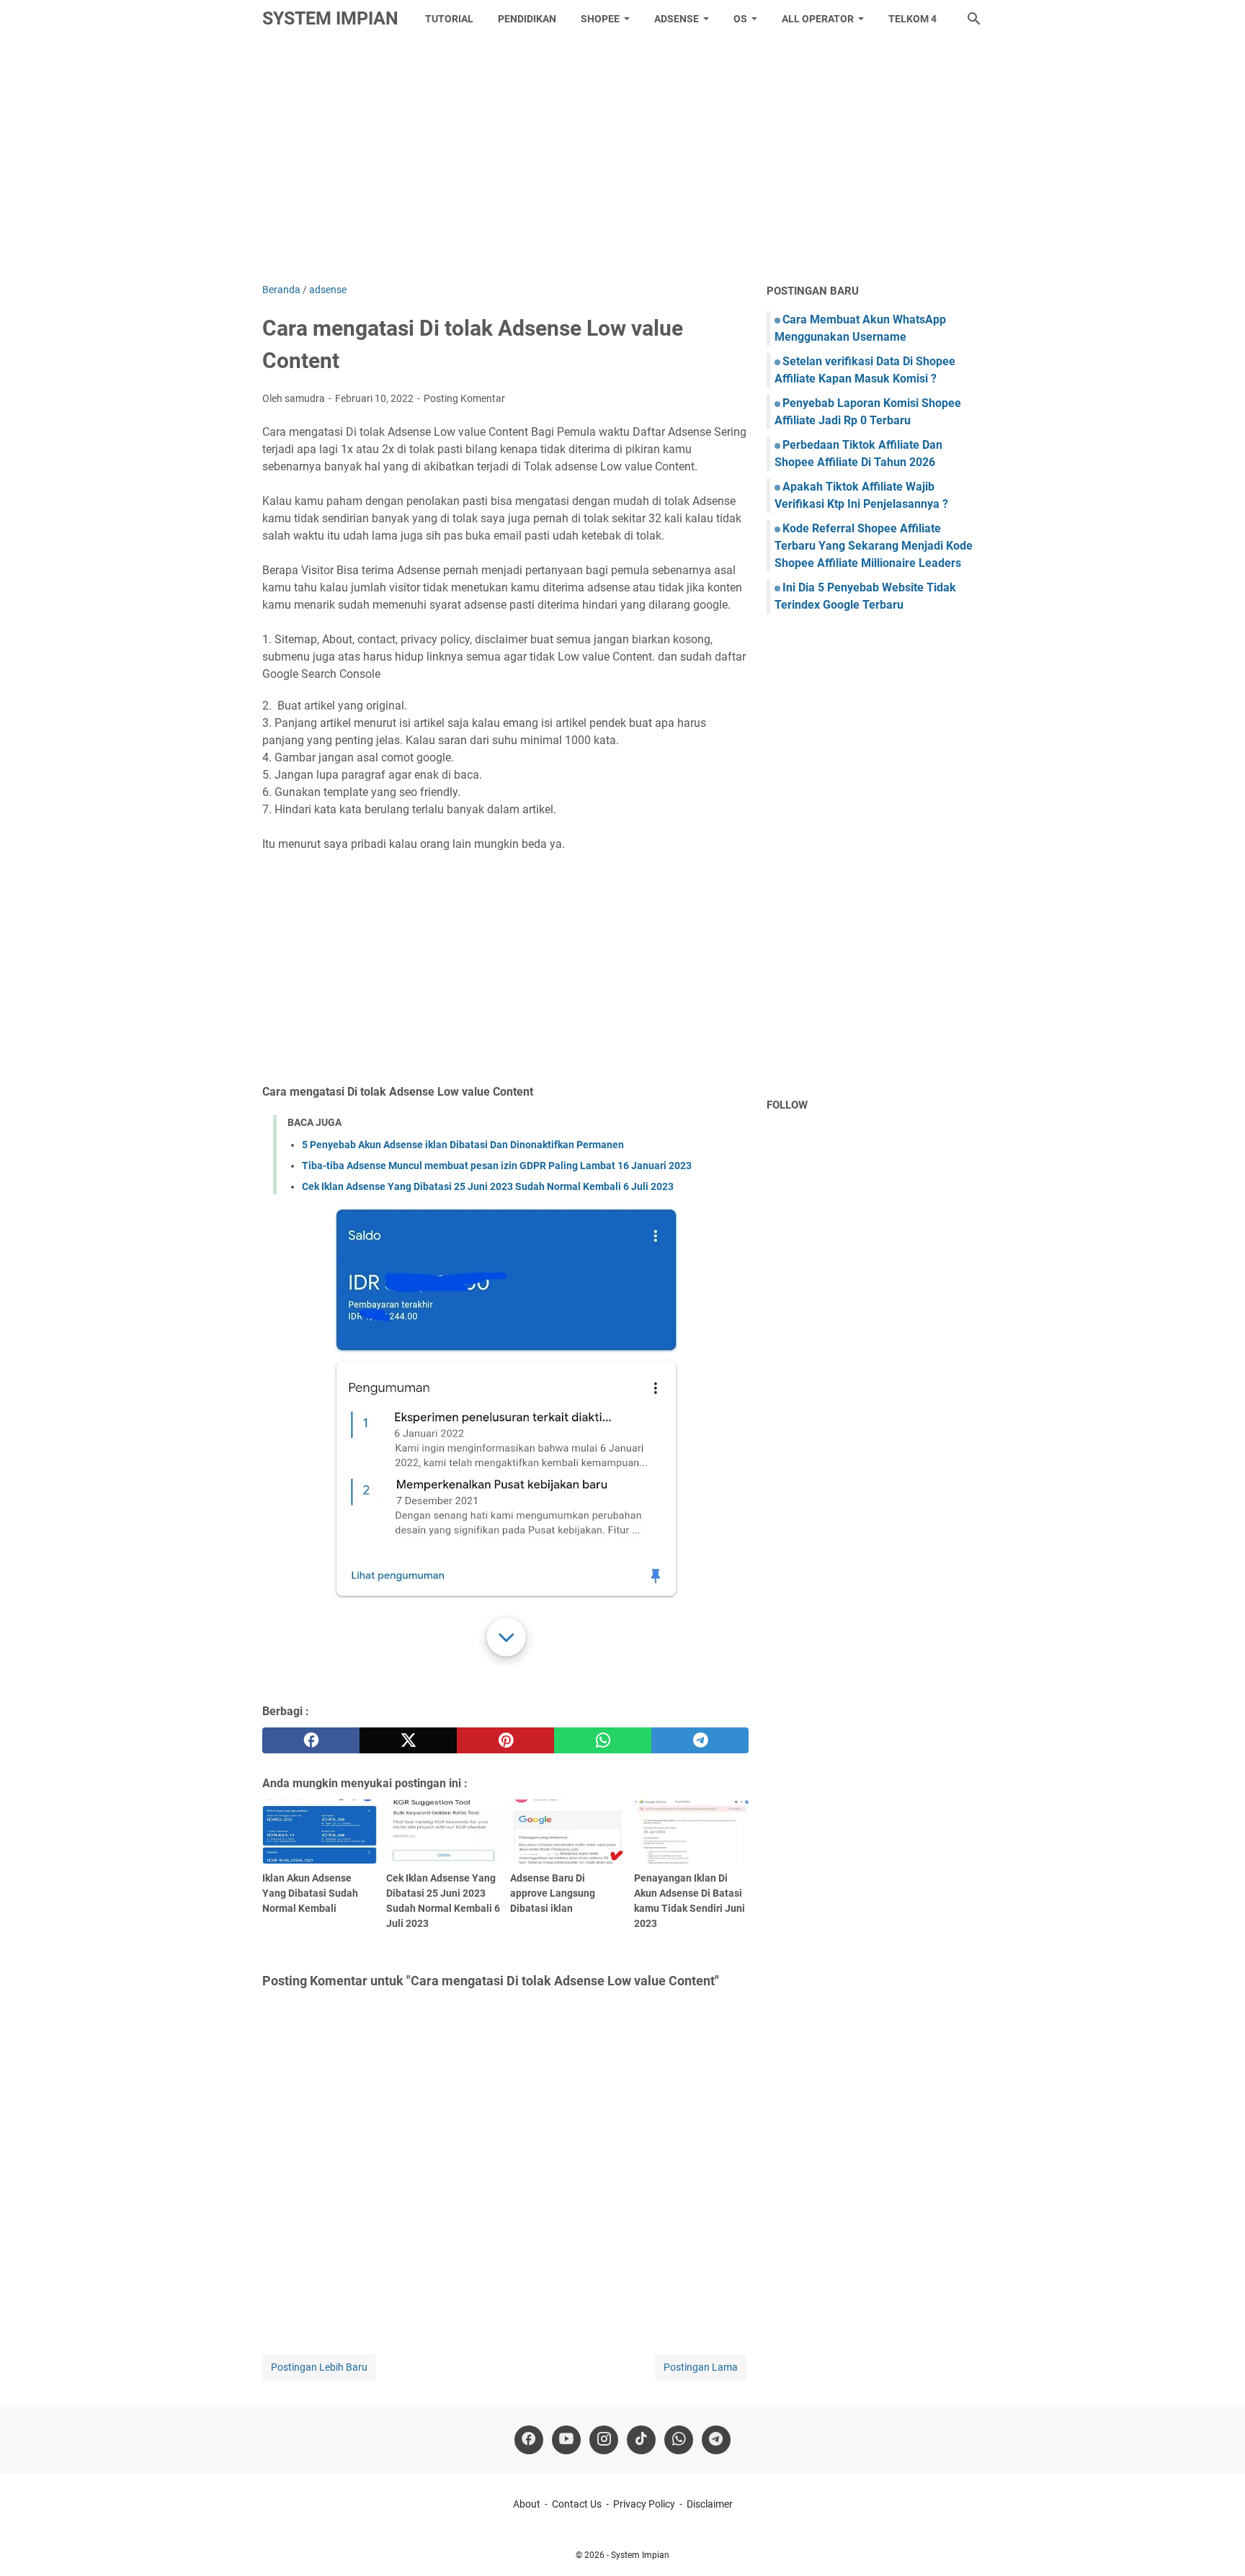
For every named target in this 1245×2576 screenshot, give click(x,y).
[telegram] (700, 1740)
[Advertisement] (622, 160)
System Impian (330, 18)
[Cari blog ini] (974, 19)
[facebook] (311, 1740)
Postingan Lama (701, 2367)
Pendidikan (527, 19)
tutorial (449, 19)
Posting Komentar (464, 398)
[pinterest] (505, 1740)
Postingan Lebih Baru (319, 2367)
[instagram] (604, 2440)
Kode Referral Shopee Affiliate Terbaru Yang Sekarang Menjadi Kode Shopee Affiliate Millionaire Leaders (874, 546)
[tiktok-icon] (641, 2440)
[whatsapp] (603, 1740)
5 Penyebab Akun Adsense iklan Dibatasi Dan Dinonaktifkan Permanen (463, 1145)
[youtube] (566, 2440)
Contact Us (577, 2504)
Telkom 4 (912, 19)
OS (740, 19)
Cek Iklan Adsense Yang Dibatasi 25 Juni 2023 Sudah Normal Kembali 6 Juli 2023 (488, 1186)
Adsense (677, 19)
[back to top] (1216, 2544)
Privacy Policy (644, 2504)
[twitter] (408, 1740)
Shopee (600, 19)
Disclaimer (710, 2504)
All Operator (818, 19)
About (527, 2504)
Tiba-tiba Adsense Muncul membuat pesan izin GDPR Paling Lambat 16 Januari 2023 (497, 1166)
